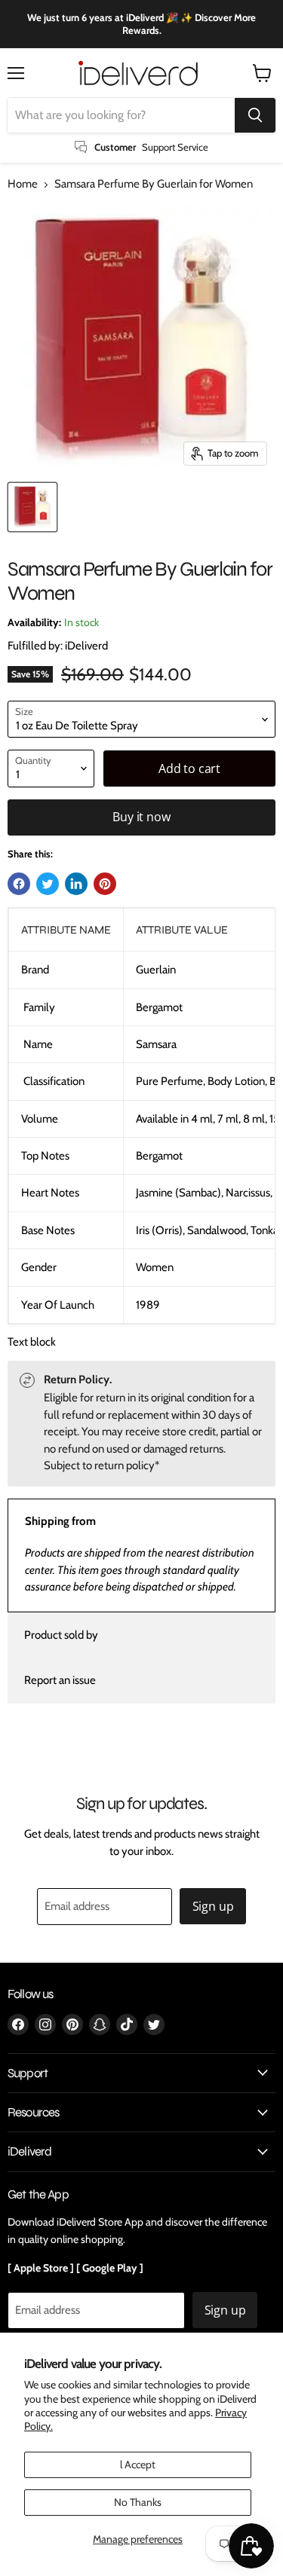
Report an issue (60, 1680)
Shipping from (60, 1521)
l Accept (138, 2464)
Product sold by (61, 1635)
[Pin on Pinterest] (105, 884)
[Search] (255, 115)
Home (23, 184)
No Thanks (138, 2502)
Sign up (213, 1906)
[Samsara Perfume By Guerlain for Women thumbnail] (32, 507)
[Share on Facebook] (19, 884)
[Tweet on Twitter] (48, 884)
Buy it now (141, 817)
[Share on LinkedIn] (76, 884)
